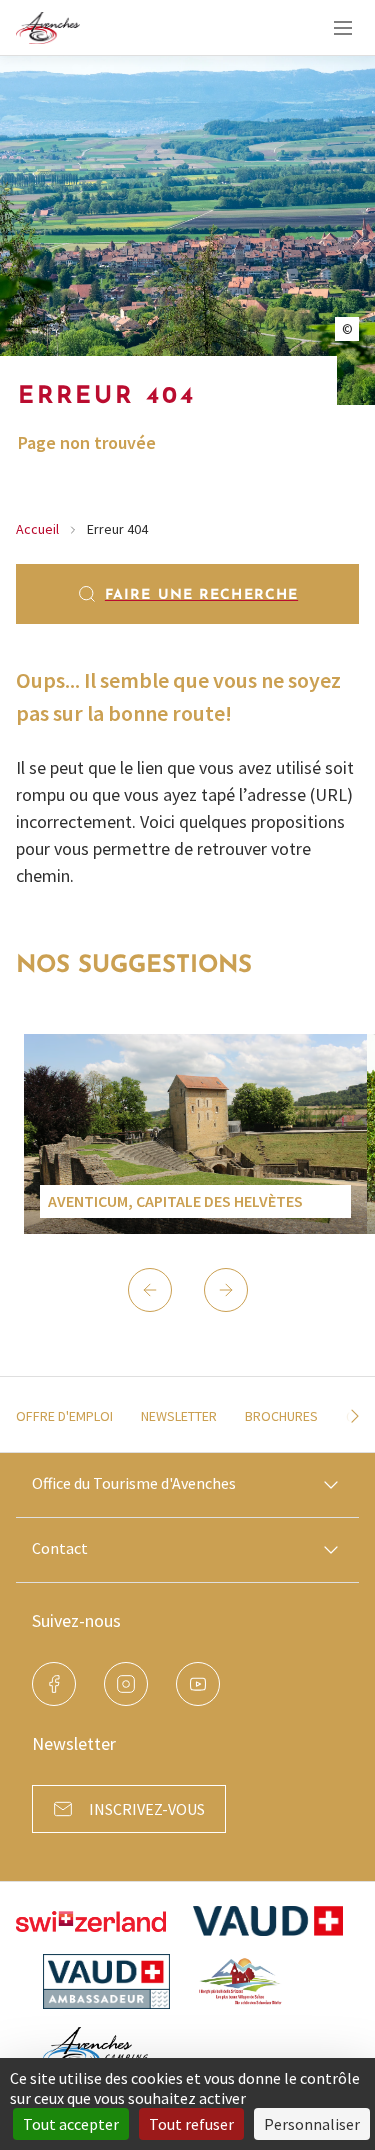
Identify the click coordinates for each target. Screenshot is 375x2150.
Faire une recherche (201, 595)
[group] (195, 1134)
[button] (150, 1290)
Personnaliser (312, 2124)
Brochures (281, 1416)
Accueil (37, 529)
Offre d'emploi (64, 1416)
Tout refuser (191, 2124)
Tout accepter (71, 2124)
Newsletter (179, 1416)
